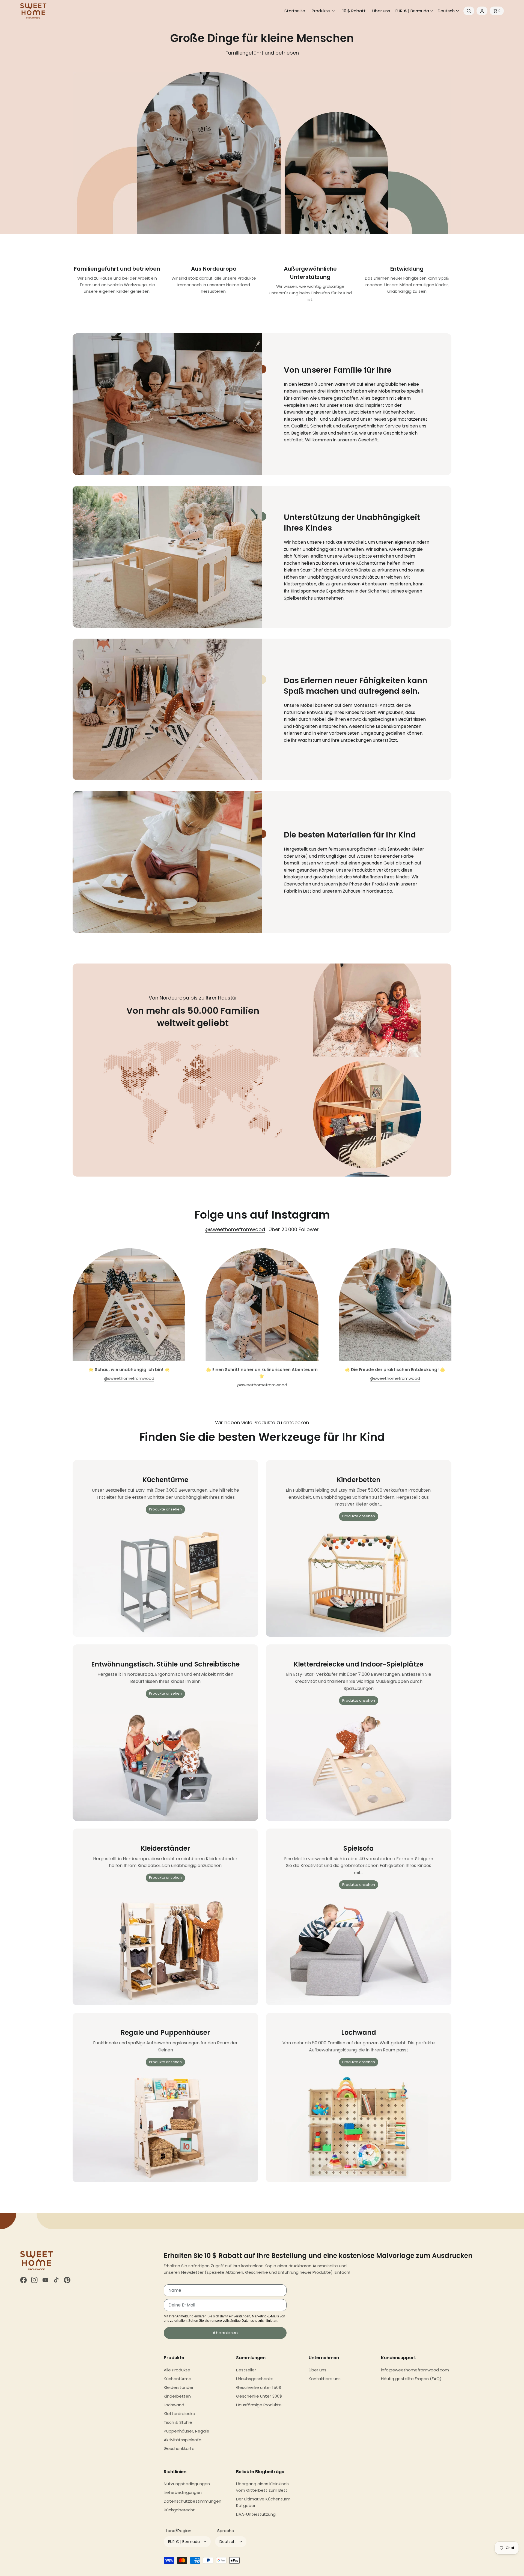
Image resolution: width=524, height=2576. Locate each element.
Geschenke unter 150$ (259, 2387)
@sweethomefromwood (235, 1229)
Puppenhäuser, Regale (187, 2431)
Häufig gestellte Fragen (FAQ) (411, 2379)
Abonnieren (225, 2333)
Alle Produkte (177, 2370)
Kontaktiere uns (325, 2379)
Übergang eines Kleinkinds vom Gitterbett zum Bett (262, 2487)
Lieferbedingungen (183, 2492)
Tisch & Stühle (178, 2422)
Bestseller (246, 2370)
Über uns (318, 2370)
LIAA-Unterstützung (256, 2514)
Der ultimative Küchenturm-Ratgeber (264, 2502)
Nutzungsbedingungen (187, 2484)
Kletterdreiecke (179, 2414)
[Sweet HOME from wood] (33, 11)
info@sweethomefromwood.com (415, 2370)
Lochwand (174, 2405)
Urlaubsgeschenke (255, 2379)
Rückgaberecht (179, 2510)
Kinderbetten (177, 2396)
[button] (324, 11)
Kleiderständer (179, 2387)
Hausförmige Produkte (259, 2405)
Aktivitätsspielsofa (183, 2440)
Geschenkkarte (179, 2448)
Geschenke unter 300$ (259, 2396)
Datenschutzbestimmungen (193, 2501)
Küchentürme (178, 2379)
